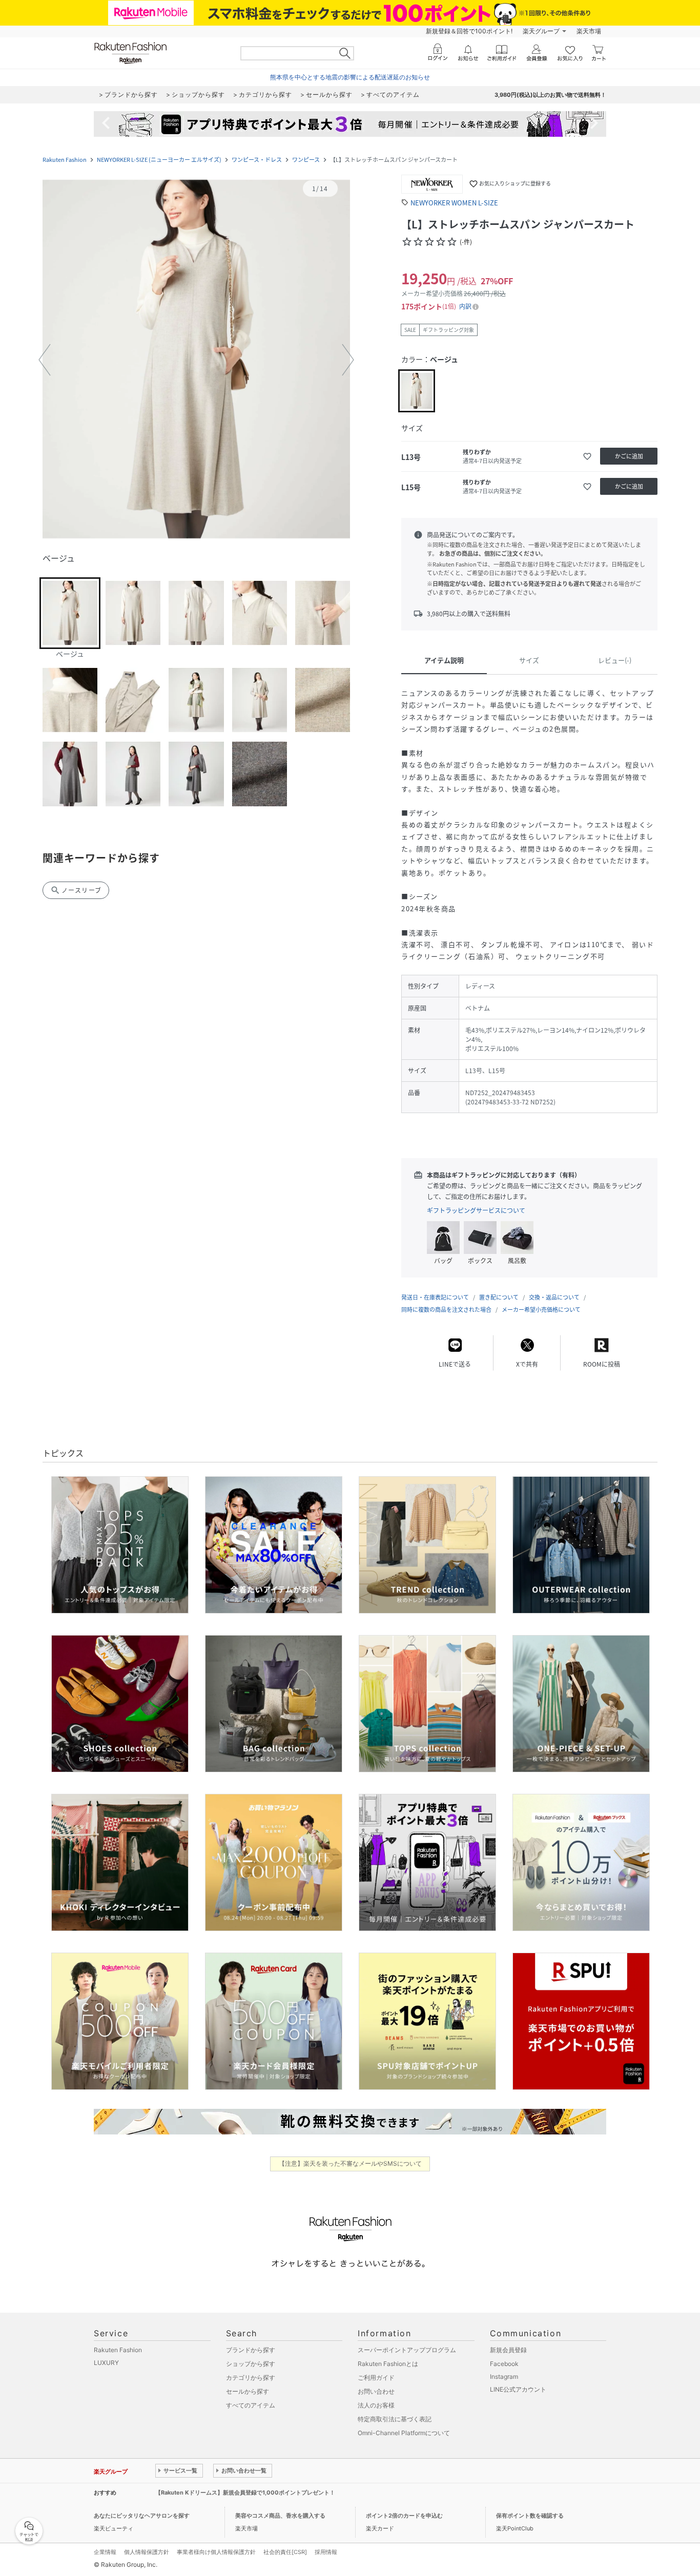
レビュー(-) (615, 660)
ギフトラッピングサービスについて (476, 1210)
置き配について (499, 1297)
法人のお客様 (376, 2405)
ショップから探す (251, 2364)
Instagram (504, 2376)
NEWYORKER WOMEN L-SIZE (454, 203)
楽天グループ (541, 31)
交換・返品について (554, 1297)
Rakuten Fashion (65, 160)
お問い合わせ (376, 2391)
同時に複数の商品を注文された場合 (446, 1310)
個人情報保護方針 (147, 2552)
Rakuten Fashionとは (388, 2364)
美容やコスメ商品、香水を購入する (280, 2516)
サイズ (529, 660)
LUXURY (106, 2363)
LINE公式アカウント (518, 2389)
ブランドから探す (251, 2350)
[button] (196, 360)
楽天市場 (589, 31)
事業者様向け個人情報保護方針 (216, 2552)
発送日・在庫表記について (435, 1297)
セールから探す (248, 2391)
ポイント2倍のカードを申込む (404, 2516)
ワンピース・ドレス (257, 160)
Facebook (504, 2364)
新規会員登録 (508, 2350)
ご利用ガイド (376, 2378)
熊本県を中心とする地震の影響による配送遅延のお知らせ (350, 77)
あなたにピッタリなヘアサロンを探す (142, 2516)
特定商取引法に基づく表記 (395, 2419)
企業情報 (105, 2552)
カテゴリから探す (251, 2378)
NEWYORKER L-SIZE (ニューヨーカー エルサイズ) (159, 160)
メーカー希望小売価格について (541, 1310)
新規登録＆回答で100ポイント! (469, 31)
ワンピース (306, 160)
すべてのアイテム (251, 2405)
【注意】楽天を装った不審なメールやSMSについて (350, 2163)
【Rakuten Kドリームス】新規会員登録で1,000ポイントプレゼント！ (245, 2493)
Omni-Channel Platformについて (404, 2433)
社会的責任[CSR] (285, 2552)
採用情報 (326, 2552)
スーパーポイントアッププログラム (407, 2350)
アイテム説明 (444, 660)
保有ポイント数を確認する (530, 2516)
